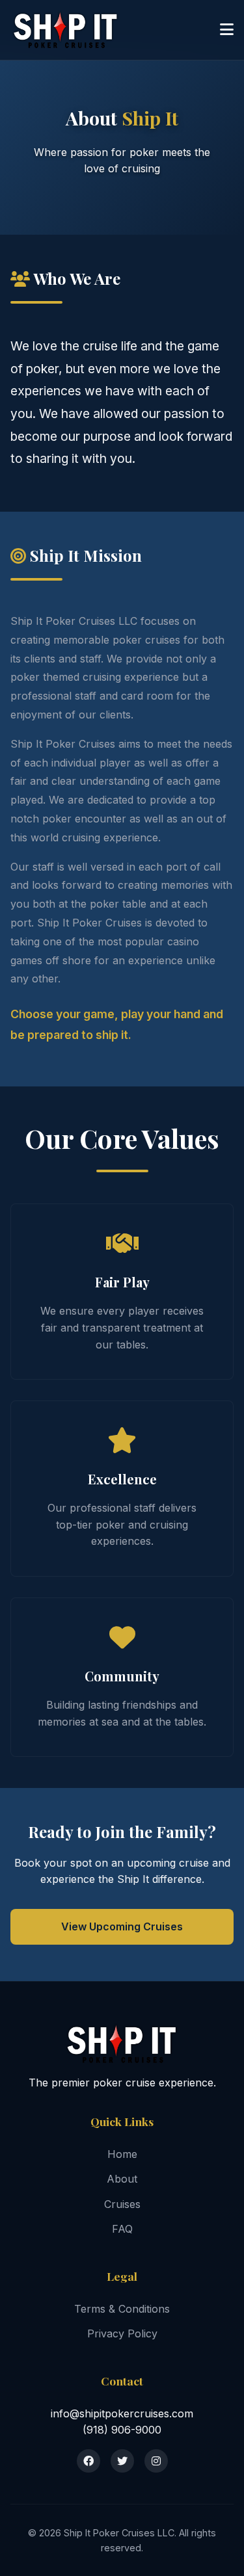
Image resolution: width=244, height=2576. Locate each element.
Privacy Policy (122, 2333)
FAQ (122, 2229)
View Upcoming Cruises (122, 1926)
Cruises (122, 2204)
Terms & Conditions (122, 2309)
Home (122, 2154)
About (122, 2179)
